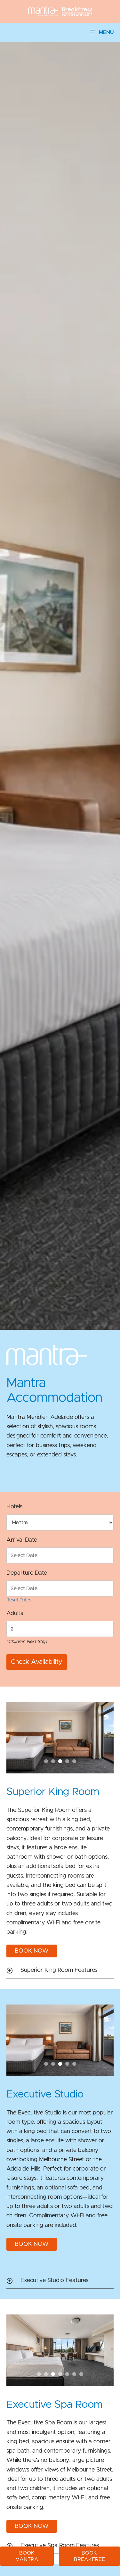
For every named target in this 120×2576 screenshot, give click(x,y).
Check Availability (36, 1662)
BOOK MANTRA (27, 2556)
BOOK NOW (32, 1951)
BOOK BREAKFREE (89, 2556)
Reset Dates (19, 1600)
